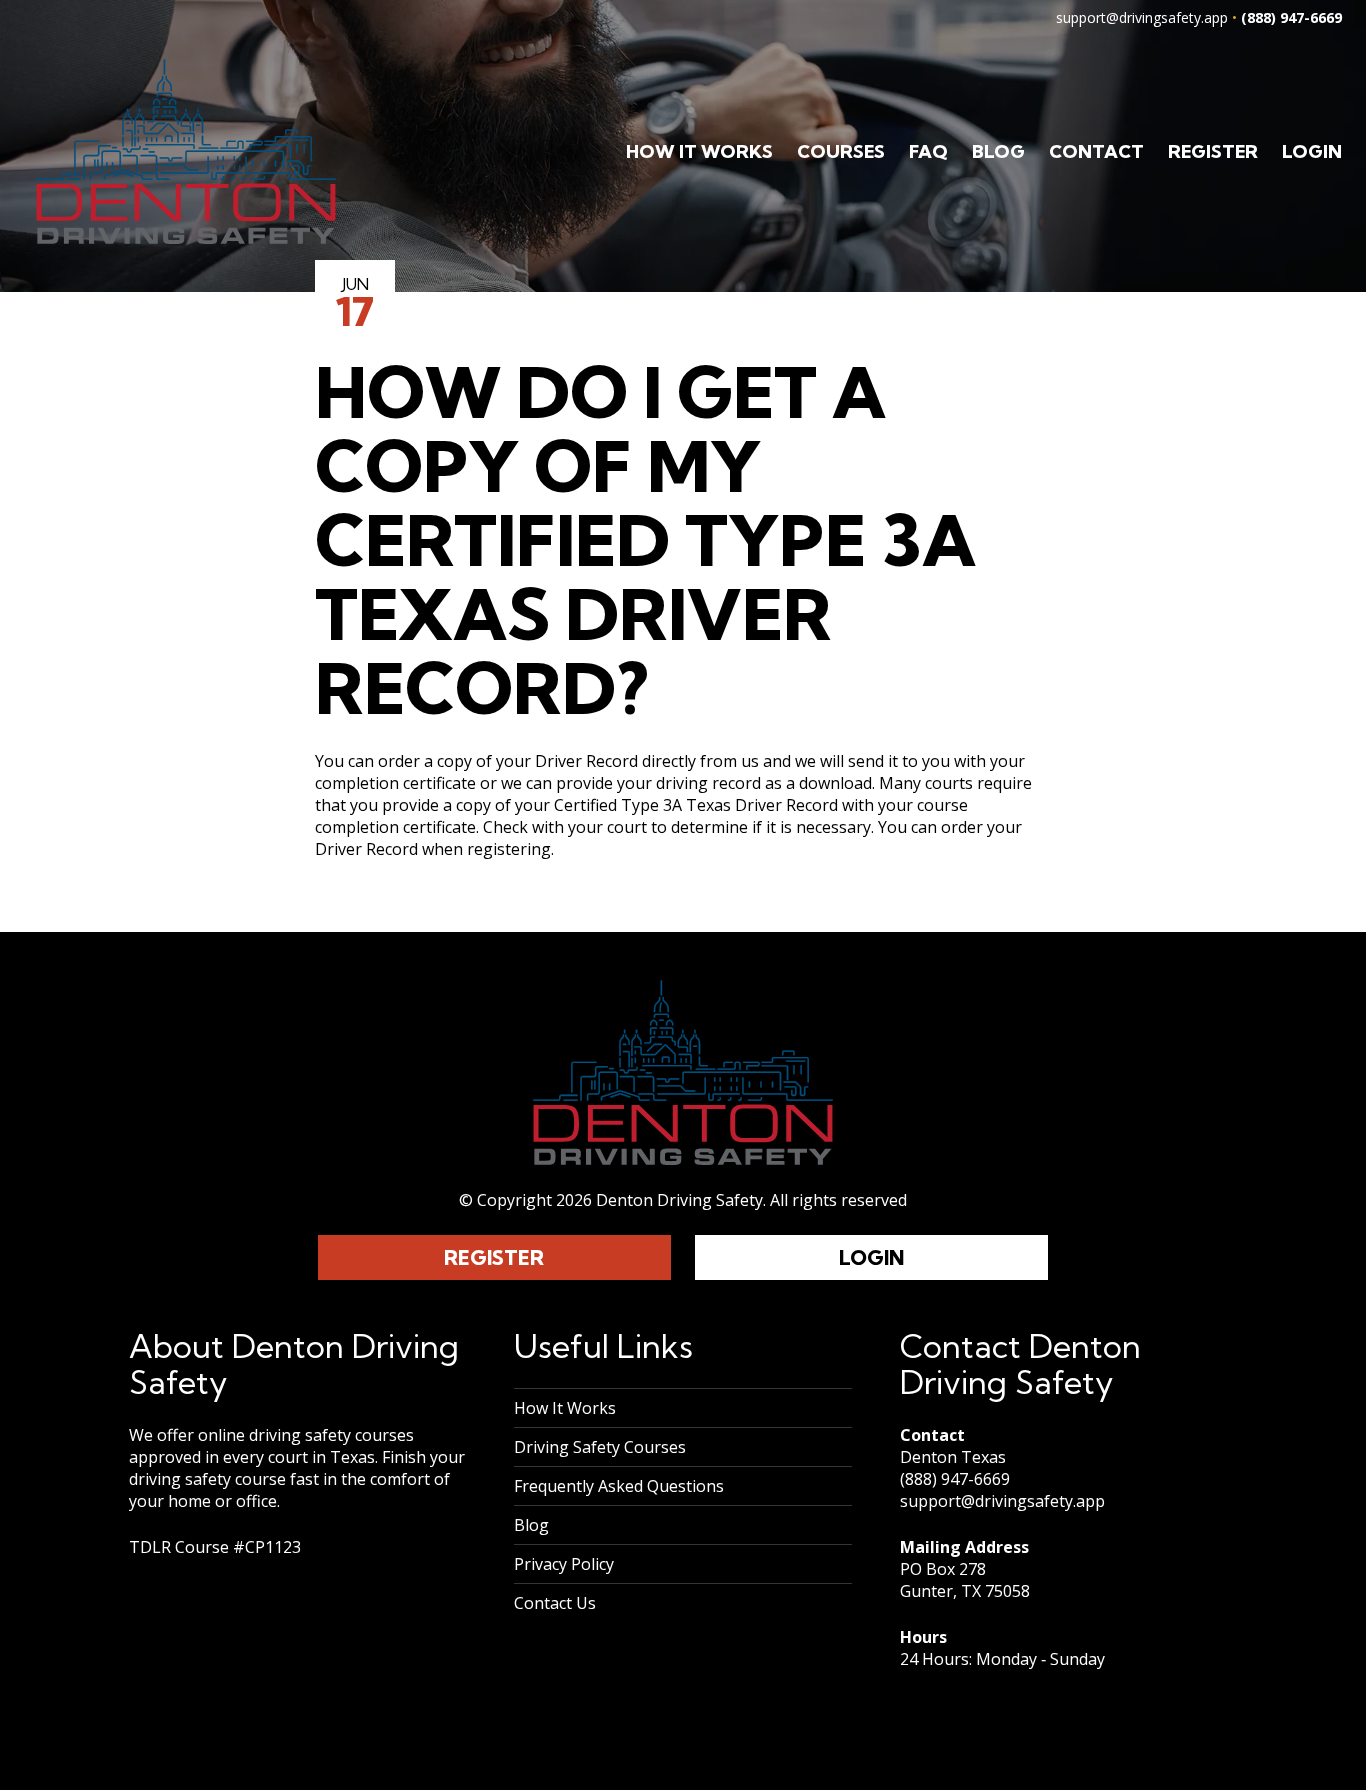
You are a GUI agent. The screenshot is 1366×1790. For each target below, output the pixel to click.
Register (1213, 151)
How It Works (699, 151)
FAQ (928, 151)
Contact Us (555, 1603)
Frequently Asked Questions (619, 1486)
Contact (1096, 151)
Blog (998, 151)
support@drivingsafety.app (1142, 17)
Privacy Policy (564, 1564)
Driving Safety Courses (600, 1447)
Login (1312, 151)
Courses (841, 151)
